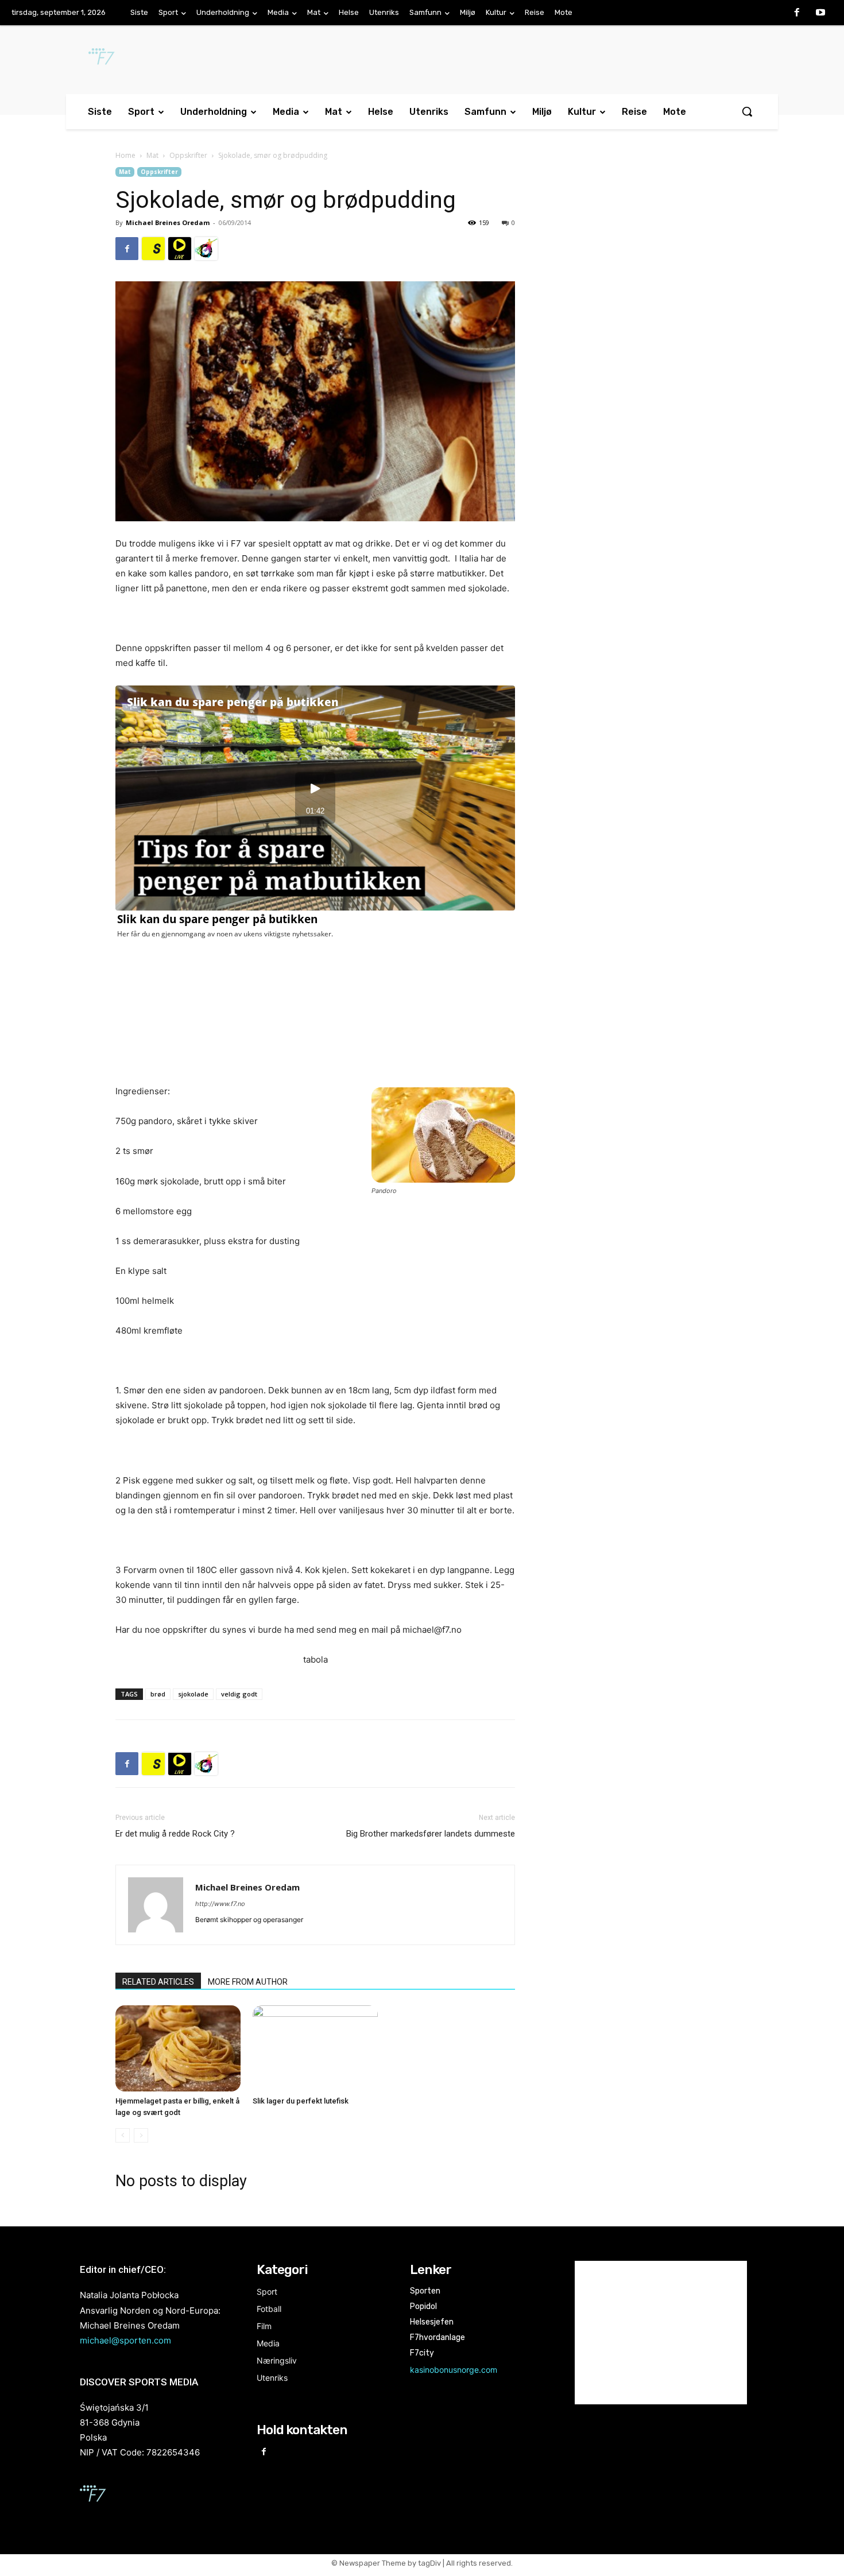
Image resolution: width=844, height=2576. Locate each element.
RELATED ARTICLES (158, 1982)
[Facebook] (797, 13)
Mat (152, 155)
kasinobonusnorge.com (454, 2370)
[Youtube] (820, 13)
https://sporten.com (153, 249)
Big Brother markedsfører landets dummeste (431, 1834)
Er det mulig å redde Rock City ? (175, 1834)
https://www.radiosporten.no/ (206, 249)
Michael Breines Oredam (168, 222)
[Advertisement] (636, 261)
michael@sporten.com (125, 2340)
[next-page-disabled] (141, 2135)
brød (158, 1694)
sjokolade (193, 1694)
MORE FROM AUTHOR (248, 1982)
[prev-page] (123, 2135)
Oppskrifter (188, 155)
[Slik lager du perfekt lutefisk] (315, 2048)
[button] (747, 111)
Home (125, 155)
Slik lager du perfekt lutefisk (301, 2101)
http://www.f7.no (220, 1904)
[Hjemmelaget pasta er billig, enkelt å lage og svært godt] (178, 2048)
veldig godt (239, 1694)
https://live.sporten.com (180, 249)
